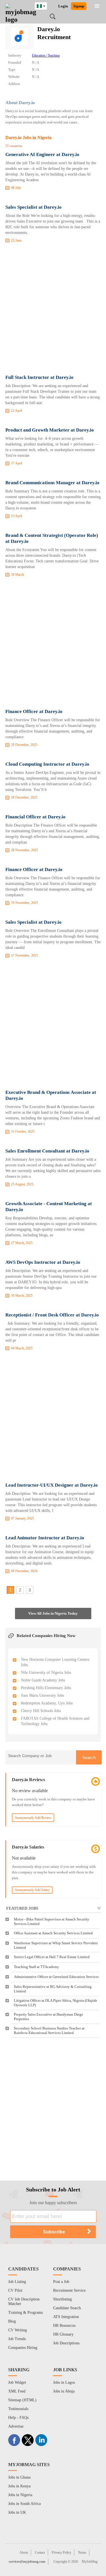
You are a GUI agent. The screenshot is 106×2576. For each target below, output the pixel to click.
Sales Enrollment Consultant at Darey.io (47, 1151)
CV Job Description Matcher (24, 2301)
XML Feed (17, 2391)
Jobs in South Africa (24, 2504)
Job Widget (17, 2382)
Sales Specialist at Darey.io (33, 207)
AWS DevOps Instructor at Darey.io (43, 1262)
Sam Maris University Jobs (42, 1695)
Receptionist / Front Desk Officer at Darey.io (52, 1315)
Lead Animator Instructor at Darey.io (45, 1538)
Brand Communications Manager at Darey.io (52, 483)
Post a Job (61, 2282)
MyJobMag (90, 2562)
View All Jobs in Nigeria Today (53, 1613)
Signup (79, 6)
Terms (82, 2552)
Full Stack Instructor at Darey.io (39, 377)
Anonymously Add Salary (32, 1890)
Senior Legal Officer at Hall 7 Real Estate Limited (52, 1957)
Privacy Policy (61, 2552)
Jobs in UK (17, 2512)
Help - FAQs (18, 2418)
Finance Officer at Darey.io (34, 711)
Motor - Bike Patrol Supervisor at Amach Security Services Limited (52, 1921)
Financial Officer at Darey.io (35, 817)
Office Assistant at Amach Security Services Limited (53, 1933)
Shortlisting (62, 2299)
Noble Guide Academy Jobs (43, 1680)
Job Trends (17, 2339)
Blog (12, 2321)
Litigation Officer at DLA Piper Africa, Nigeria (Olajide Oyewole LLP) (56, 2003)
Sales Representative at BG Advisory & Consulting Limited (53, 1989)
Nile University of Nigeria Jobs (46, 1673)
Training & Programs (25, 2313)
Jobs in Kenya (19, 2486)
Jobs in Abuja (64, 2391)
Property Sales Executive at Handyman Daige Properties (48, 2017)
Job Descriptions (66, 2343)
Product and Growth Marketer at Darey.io (50, 430)
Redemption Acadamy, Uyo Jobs (47, 1703)
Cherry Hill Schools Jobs (41, 1711)
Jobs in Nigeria (20, 2495)
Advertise (16, 2426)
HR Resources (64, 2326)
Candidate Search (67, 2308)
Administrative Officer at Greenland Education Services (56, 1977)
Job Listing (17, 2282)
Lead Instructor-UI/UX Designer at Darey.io (52, 1485)
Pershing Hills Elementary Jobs (46, 1688)
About (24, 2552)
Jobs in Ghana (19, 2477)
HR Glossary (63, 2334)
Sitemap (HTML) (22, 2400)
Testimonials (18, 2409)
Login (63, 6)
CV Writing (18, 2330)
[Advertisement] (53, 310)
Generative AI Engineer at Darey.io (42, 154)
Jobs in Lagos (64, 2382)
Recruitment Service (69, 2290)
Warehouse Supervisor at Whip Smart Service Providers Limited (56, 1945)
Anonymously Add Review (33, 1818)
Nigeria (45, 5)
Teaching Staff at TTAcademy (36, 1967)
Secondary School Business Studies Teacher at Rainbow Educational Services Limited (49, 2030)
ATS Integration (66, 2317)
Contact (40, 2552)
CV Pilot (15, 2290)
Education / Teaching (46, 56)
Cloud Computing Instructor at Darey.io (47, 764)
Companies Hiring (23, 2348)
